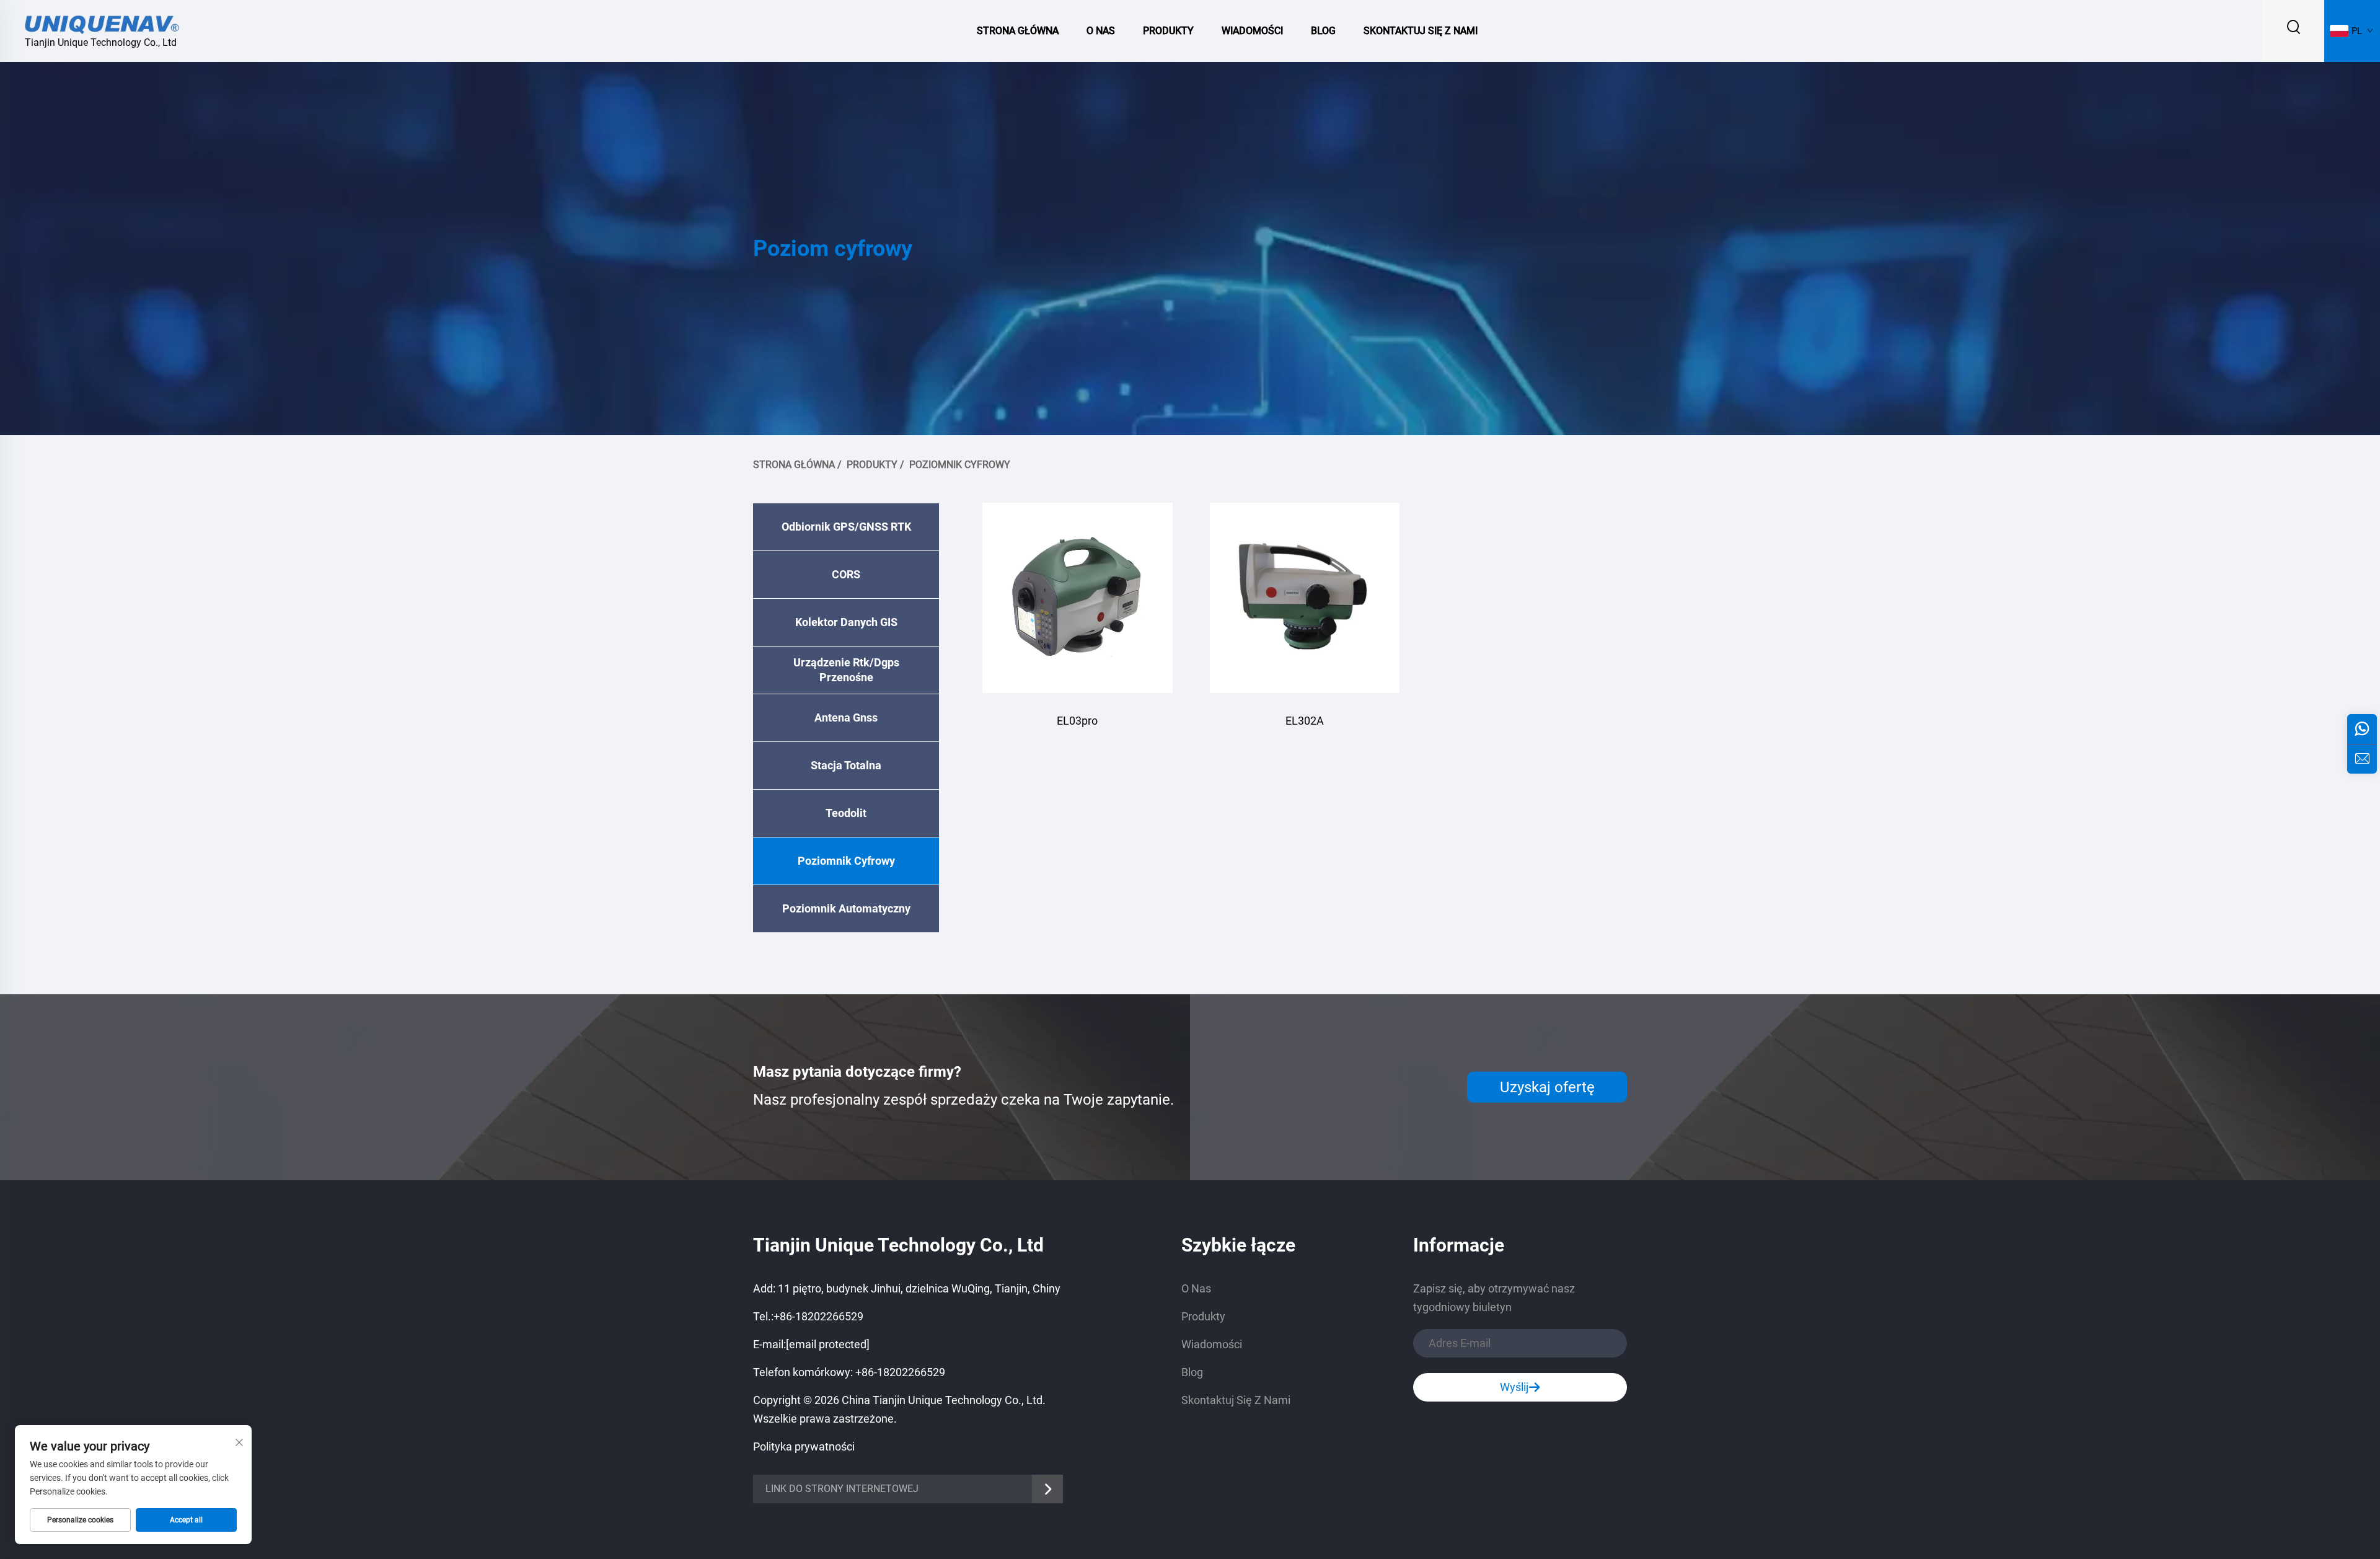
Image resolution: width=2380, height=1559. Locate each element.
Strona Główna (1018, 31)
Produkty (1168, 31)
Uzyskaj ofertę (1547, 1087)
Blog (1323, 31)
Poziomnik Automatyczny (846, 908)
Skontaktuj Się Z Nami (1421, 31)
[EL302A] (1305, 598)
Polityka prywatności (804, 1446)
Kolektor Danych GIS (846, 622)
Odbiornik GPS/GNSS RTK (846, 527)
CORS (846, 574)
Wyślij (1514, 1387)
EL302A (1305, 721)
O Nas (1101, 31)
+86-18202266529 (818, 1316)
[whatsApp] (2362, 729)
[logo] (102, 23)
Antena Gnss (846, 718)
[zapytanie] (2362, 759)
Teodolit (846, 813)
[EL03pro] (1078, 598)
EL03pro (1077, 721)
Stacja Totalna (846, 765)
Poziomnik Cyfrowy (960, 465)
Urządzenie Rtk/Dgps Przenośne (846, 670)
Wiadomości (1252, 31)
